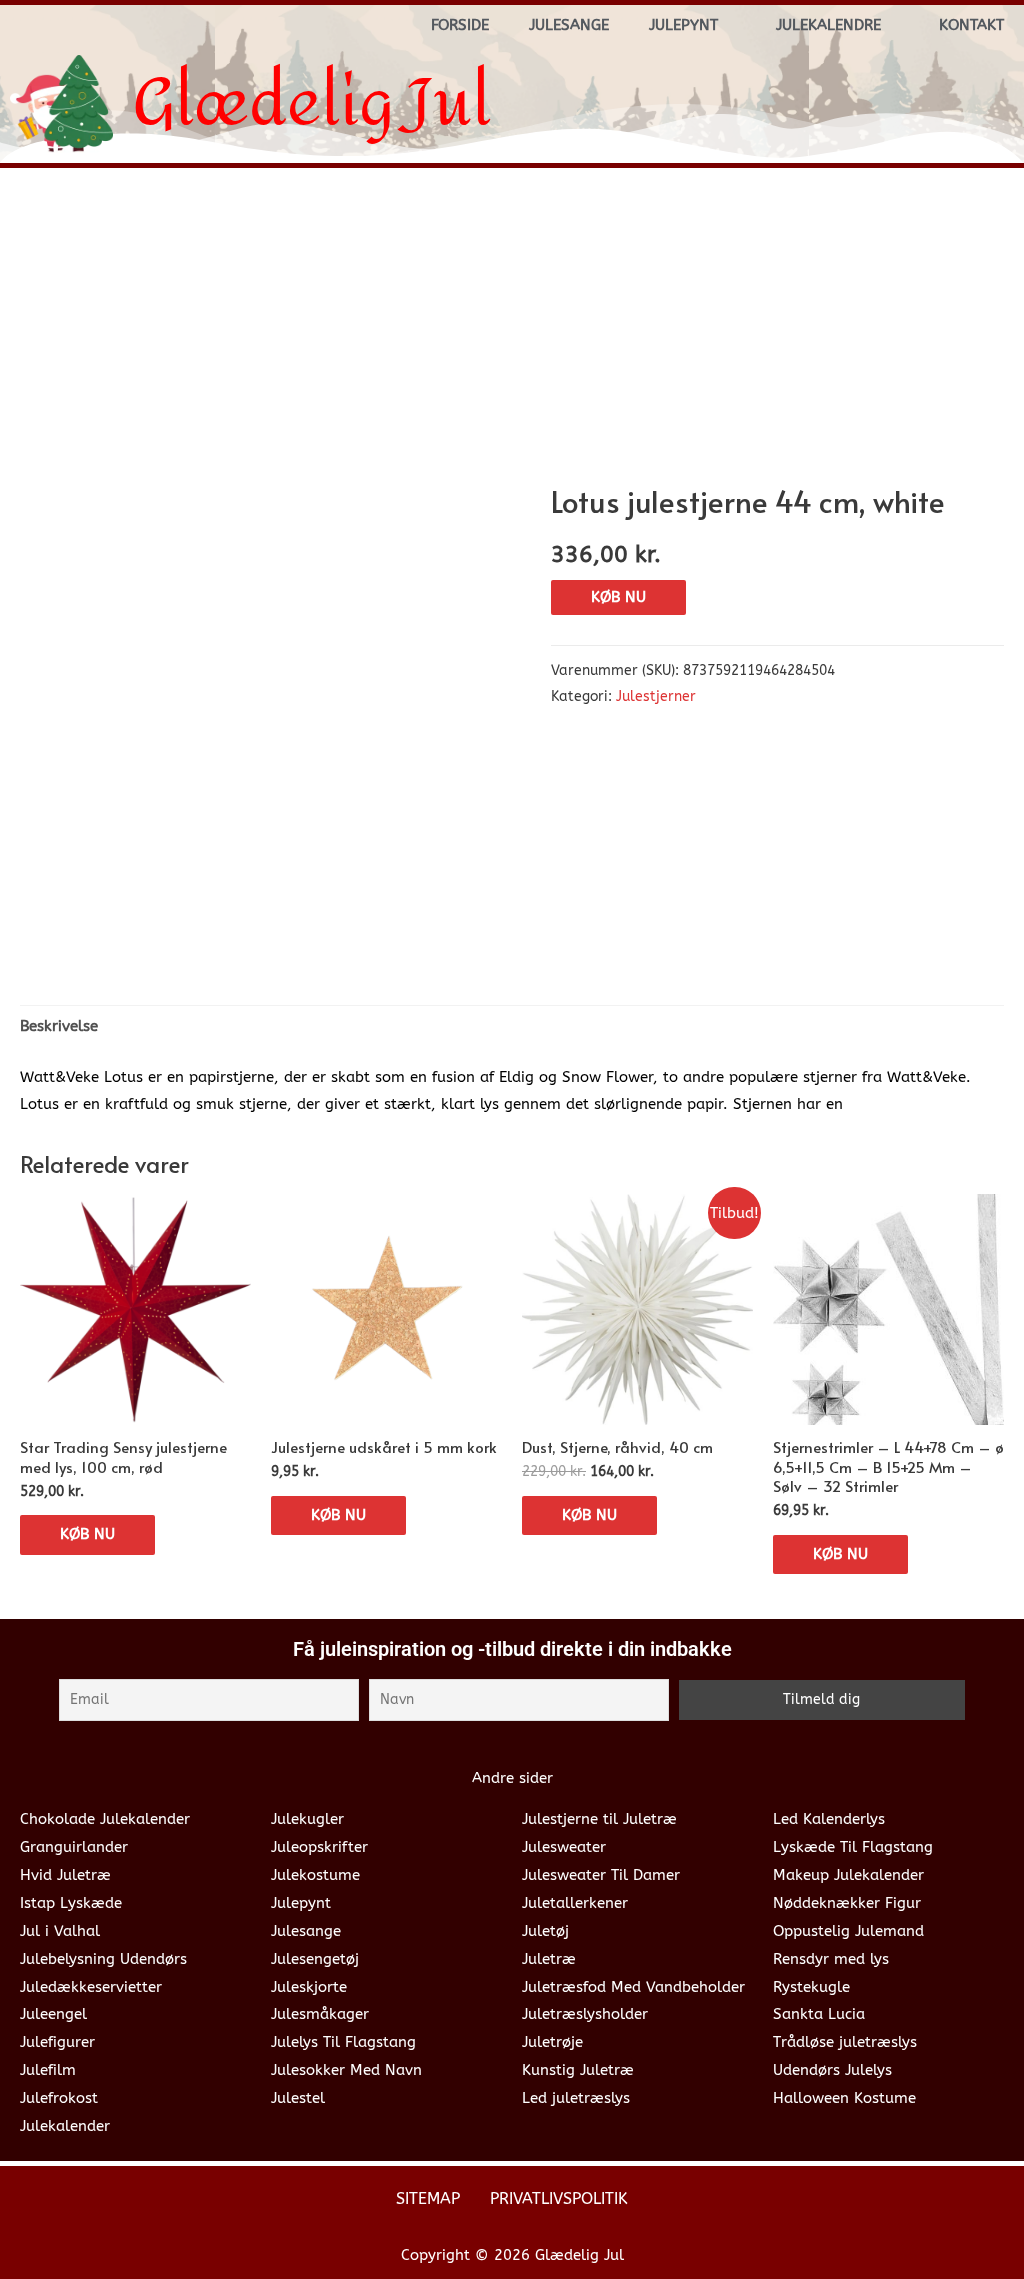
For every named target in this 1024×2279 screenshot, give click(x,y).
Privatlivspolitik (559, 2198)
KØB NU (618, 597)
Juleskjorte (309, 1987)
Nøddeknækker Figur (847, 1903)
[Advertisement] (512, 333)
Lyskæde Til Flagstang (853, 1847)
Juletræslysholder (585, 2014)
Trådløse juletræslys (845, 2042)
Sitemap (428, 2198)
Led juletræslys (576, 2098)
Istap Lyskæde (71, 1903)
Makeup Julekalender (848, 1875)
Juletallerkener (575, 1903)
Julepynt (683, 25)
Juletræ (549, 1959)
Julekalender (65, 2126)
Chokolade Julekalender (105, 1819)
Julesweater (564, 1847)
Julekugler (307, 1819)
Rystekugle (811, 1987)
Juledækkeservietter (91, 1987)
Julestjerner (656, 697)
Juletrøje (552, 2042)
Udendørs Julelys (832, 2070)
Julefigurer (57, 2042)
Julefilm (48, 2070)
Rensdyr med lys (831, 1959)
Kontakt (971, 25)
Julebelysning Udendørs (103, 1959)
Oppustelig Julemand (848, 1931)
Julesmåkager (320, 2014)
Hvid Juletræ (65, 1875)
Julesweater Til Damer (601, 1875)
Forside (460, 25)
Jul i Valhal (60, 1931)
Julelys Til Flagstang (343, 2042)
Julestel (298, 2098)
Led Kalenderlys (829, 1819)
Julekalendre (828, 25)
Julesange (569, 25)
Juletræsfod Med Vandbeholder (633, 1987)
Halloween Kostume (844, 2098)
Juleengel (53, 2014)
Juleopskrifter (319, 1847)
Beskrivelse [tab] (59, 1026)
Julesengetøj (315, 1959)
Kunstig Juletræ (578, 2070)
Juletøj (545, 1931)
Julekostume (315, 1875)
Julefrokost (59, 2098)
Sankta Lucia (819, 2014)
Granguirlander (74, 1847)
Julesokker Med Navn (346, 2070)
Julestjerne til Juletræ (599, 1819)
